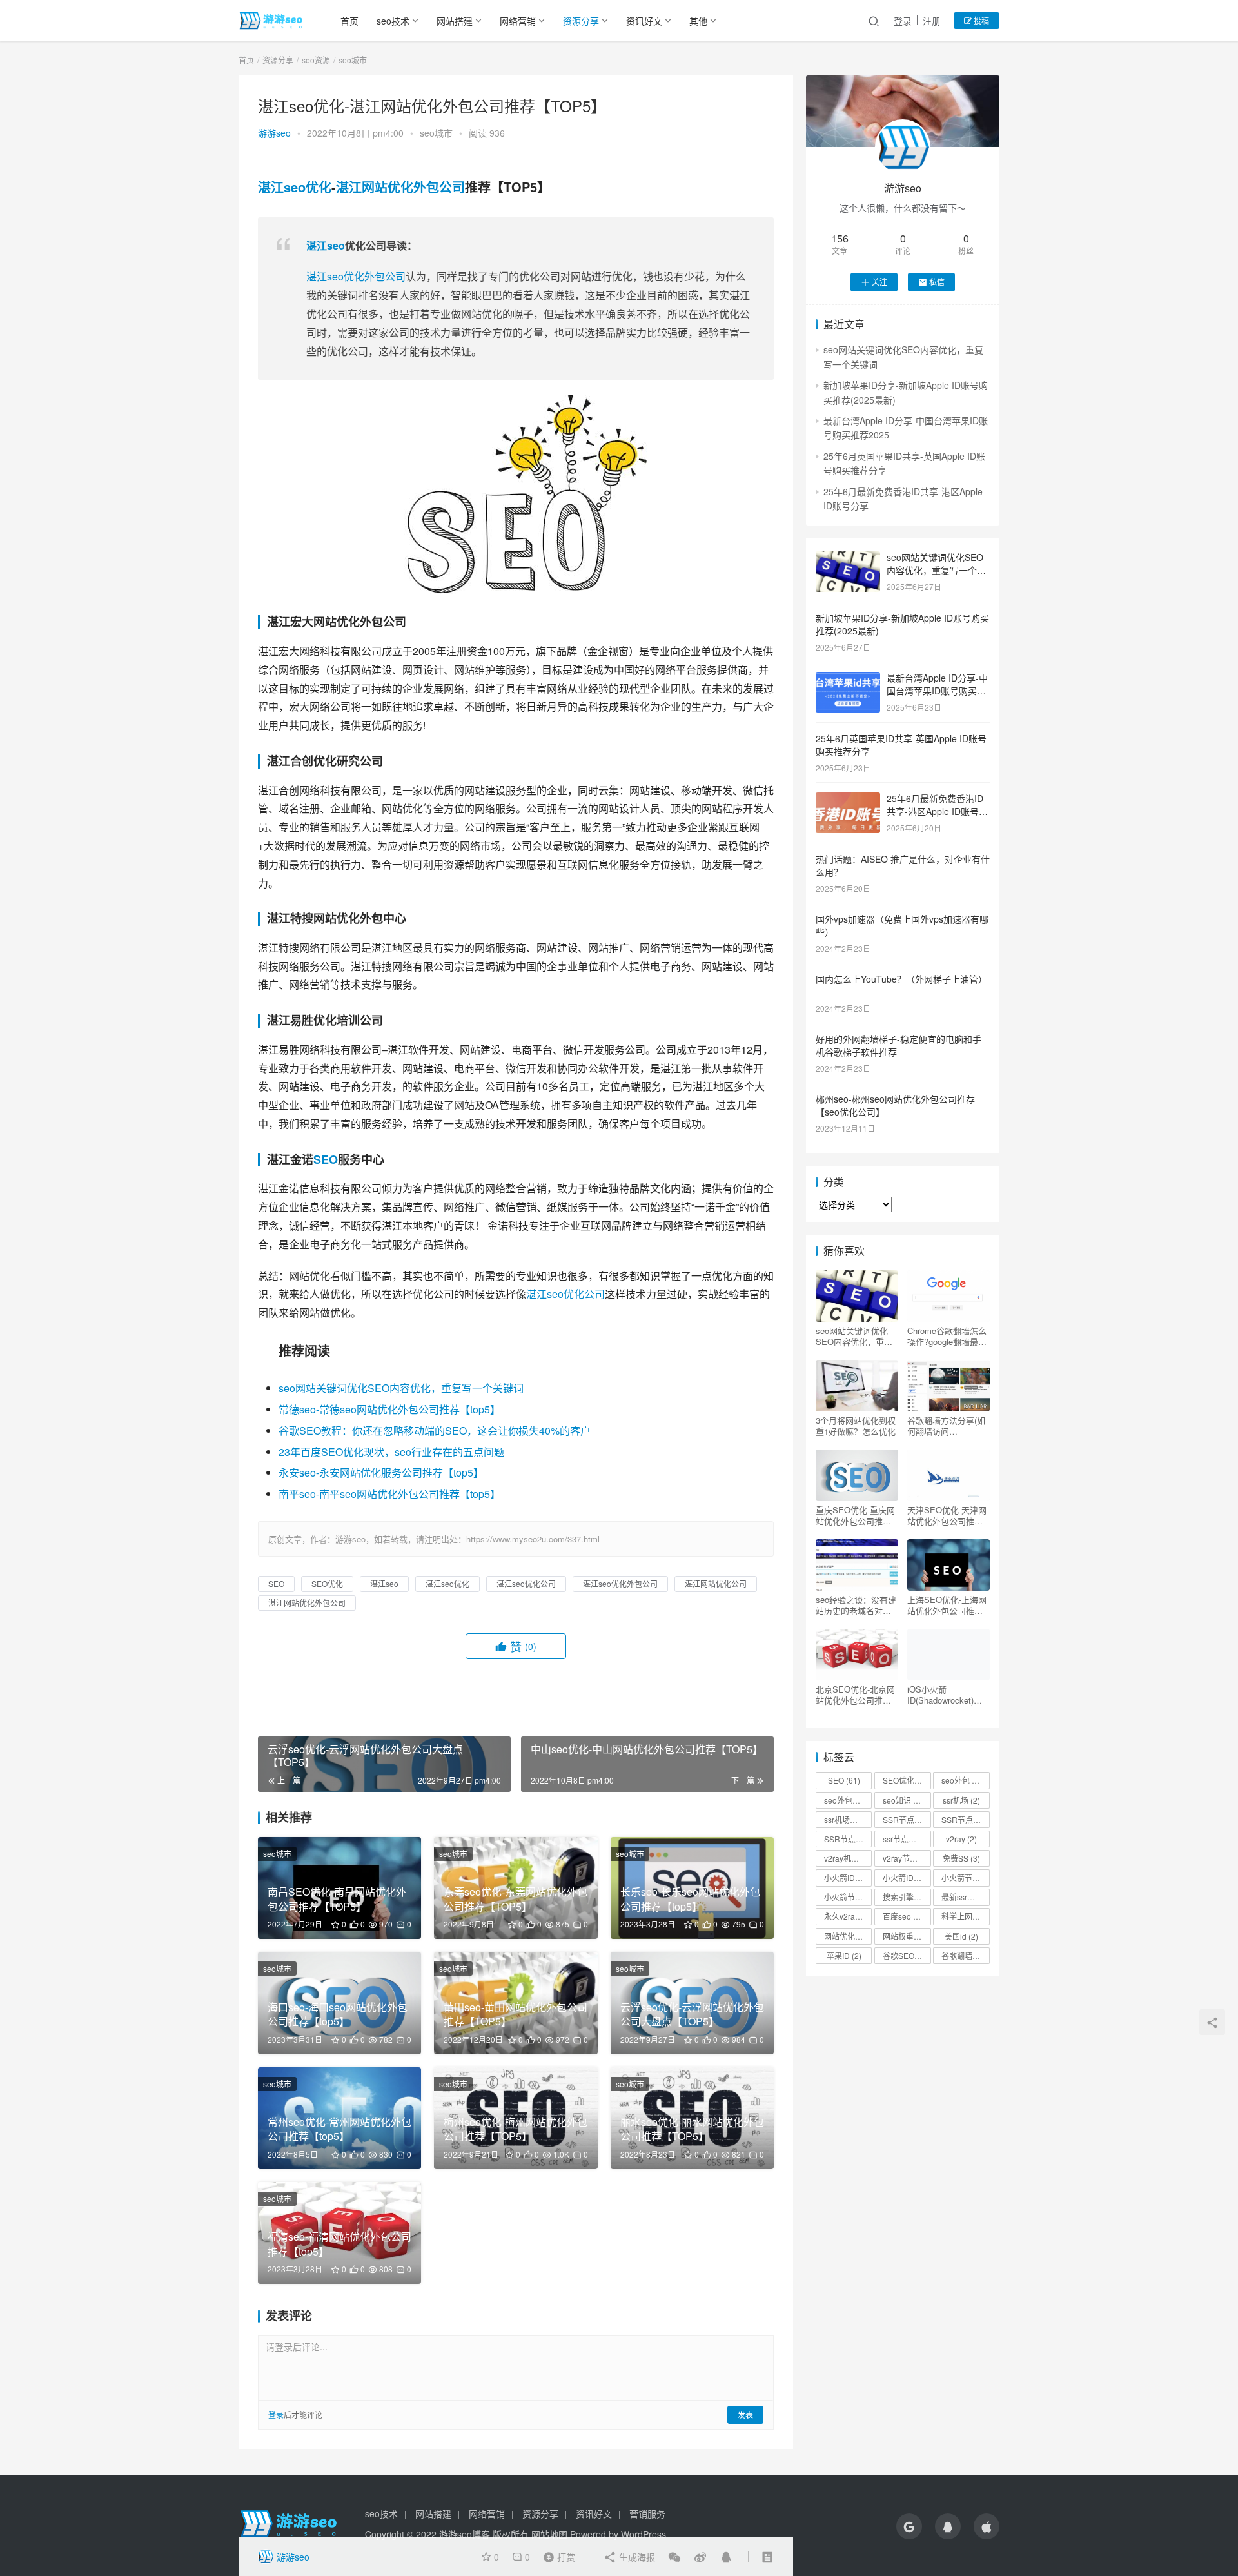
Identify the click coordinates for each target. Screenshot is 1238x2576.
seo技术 (393, 21)
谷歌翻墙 (963, 1955)
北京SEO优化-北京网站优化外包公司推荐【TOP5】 (855, 1695)
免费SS (961, 1858)
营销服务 (647, 2513)
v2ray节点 (906, 1858)
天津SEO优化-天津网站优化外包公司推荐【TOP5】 (947, 1515)
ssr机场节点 (848, 1819)
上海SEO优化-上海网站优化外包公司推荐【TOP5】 (947, 1605)
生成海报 (636, 2557)
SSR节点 (904, 1819)
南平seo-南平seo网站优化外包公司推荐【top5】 (389, 1494)
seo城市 (436, 133)
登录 (903, 21)
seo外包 (964, 1780)
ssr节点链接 (907, 1839)
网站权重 (904, 1936)
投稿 (980, 20)
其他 (698, 21)
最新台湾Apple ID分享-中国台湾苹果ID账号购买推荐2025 (937, 690)
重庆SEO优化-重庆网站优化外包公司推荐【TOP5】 (855, 1515)
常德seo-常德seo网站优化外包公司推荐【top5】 (389, 1409)
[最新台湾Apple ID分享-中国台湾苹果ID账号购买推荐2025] (848, 679)
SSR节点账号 (848, 1839)
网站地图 (549, 2534)
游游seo (274, 133)
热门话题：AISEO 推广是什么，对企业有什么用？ (903, 865)
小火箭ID (845, 1877)
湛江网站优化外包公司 (400, 187)
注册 (932, 21)
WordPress (644, 2534)
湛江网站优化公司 (716, 1583)
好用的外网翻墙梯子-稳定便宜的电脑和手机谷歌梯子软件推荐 (899, 1045)
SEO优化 (327, 1583)
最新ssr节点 (965, 1897)
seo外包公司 (848, 1800)
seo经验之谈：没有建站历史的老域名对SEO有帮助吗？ (856, 1605)
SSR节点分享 (965, 1819)
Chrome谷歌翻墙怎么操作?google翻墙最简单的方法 (947, 1336)
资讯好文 (644, 21)
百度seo (903, 1916)
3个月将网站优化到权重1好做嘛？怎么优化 (856, 1426)
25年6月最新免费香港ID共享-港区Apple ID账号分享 (937, 811)
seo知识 (903, 1800)
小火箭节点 (965, 1877)
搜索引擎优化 (907, 1897)
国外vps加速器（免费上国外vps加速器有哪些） (902, 925)
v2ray (961, 1839)
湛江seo (326, 245)
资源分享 (581, 21)
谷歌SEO (904, 1955)
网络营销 (518, 21)
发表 (745, 2414)
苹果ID (844, 1955)
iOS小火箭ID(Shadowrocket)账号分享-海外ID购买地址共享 (946, 1695)
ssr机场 (961, 1800)
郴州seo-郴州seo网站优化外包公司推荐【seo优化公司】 (895, 1105)
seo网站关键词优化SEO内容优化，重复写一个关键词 (401, 1388)
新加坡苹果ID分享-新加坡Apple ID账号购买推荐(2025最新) (902, 624)
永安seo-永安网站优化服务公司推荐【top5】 (381, 1472)
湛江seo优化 (295, 187)
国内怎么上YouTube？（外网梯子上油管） (901, 979)
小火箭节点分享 (848, 1897)
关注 (879, 281)
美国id (961, 1936)
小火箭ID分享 (907, 1877)
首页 (349, 21)
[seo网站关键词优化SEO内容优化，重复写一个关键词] (848, 558)
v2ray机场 (847, 1858)
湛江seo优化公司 (565, 1294)
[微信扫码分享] (674, 2557)
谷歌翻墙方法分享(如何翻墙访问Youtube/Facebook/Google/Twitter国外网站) (947, 1426)
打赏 (556, 2556)
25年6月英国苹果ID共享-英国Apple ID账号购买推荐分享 (901, 745)
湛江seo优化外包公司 (356, 276)
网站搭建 (455, 21)
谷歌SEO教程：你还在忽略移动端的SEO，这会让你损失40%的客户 (435, 1431)
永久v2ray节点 (848, 1916)
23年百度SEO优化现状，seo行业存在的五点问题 (391, 1452)
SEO (326, 1159)
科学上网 (963, 1916)
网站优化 (845, 1936)
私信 (937, 281)
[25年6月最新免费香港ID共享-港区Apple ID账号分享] (848, 800)
